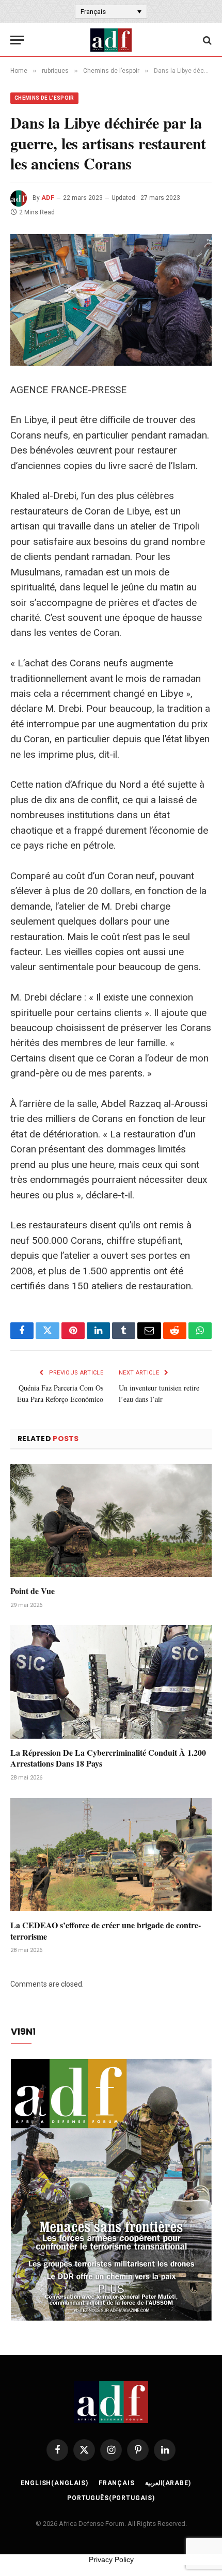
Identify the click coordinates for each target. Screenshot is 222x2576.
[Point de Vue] (111, 1520)
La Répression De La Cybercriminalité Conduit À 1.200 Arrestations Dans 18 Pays (108, 1758)
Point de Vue (33, 1591)
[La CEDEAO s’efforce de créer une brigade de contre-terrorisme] (111, 1855)
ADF (48, 198)
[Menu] (17, 40)
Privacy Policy (111, 2559)
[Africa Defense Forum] (111, 40)
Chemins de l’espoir (44, 98)
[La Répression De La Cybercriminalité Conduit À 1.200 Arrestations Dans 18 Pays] (111, 1682)
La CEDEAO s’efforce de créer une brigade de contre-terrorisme (106, 1931)
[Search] (206, 40)
